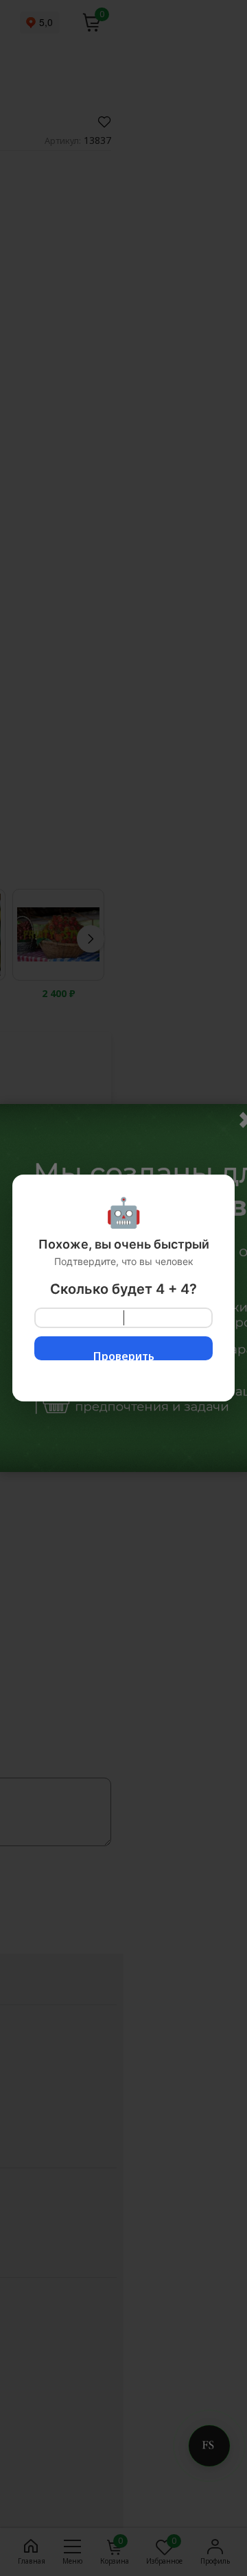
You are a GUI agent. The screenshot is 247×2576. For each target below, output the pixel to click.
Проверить (124, 1354)
